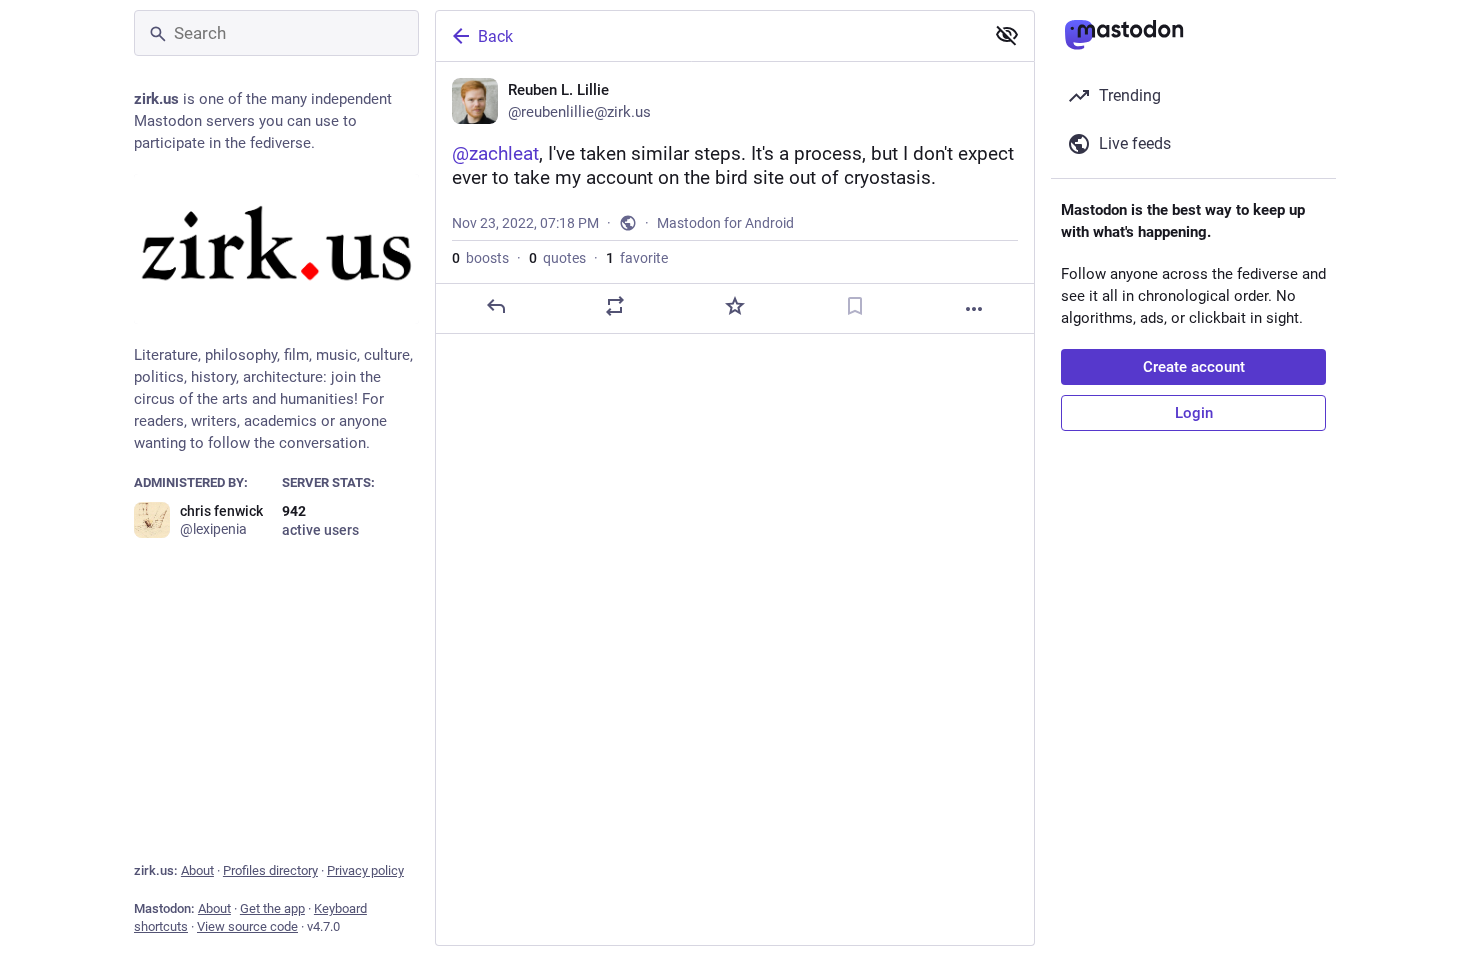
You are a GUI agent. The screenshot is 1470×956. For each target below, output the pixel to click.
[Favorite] (735, 306)
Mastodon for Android (725, 223)
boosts (480, 258)
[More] (974, 309)
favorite (637, 258)
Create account (1194, 367)
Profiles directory (270, 870)
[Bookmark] (855, 306)
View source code (247, 926)
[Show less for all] (1007, 35)
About (197, 870)
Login (1194, 413)
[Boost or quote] (615, 306)
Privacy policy (365, 870)
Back (495, 36)
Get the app (272, 908)
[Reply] (496, 306)
